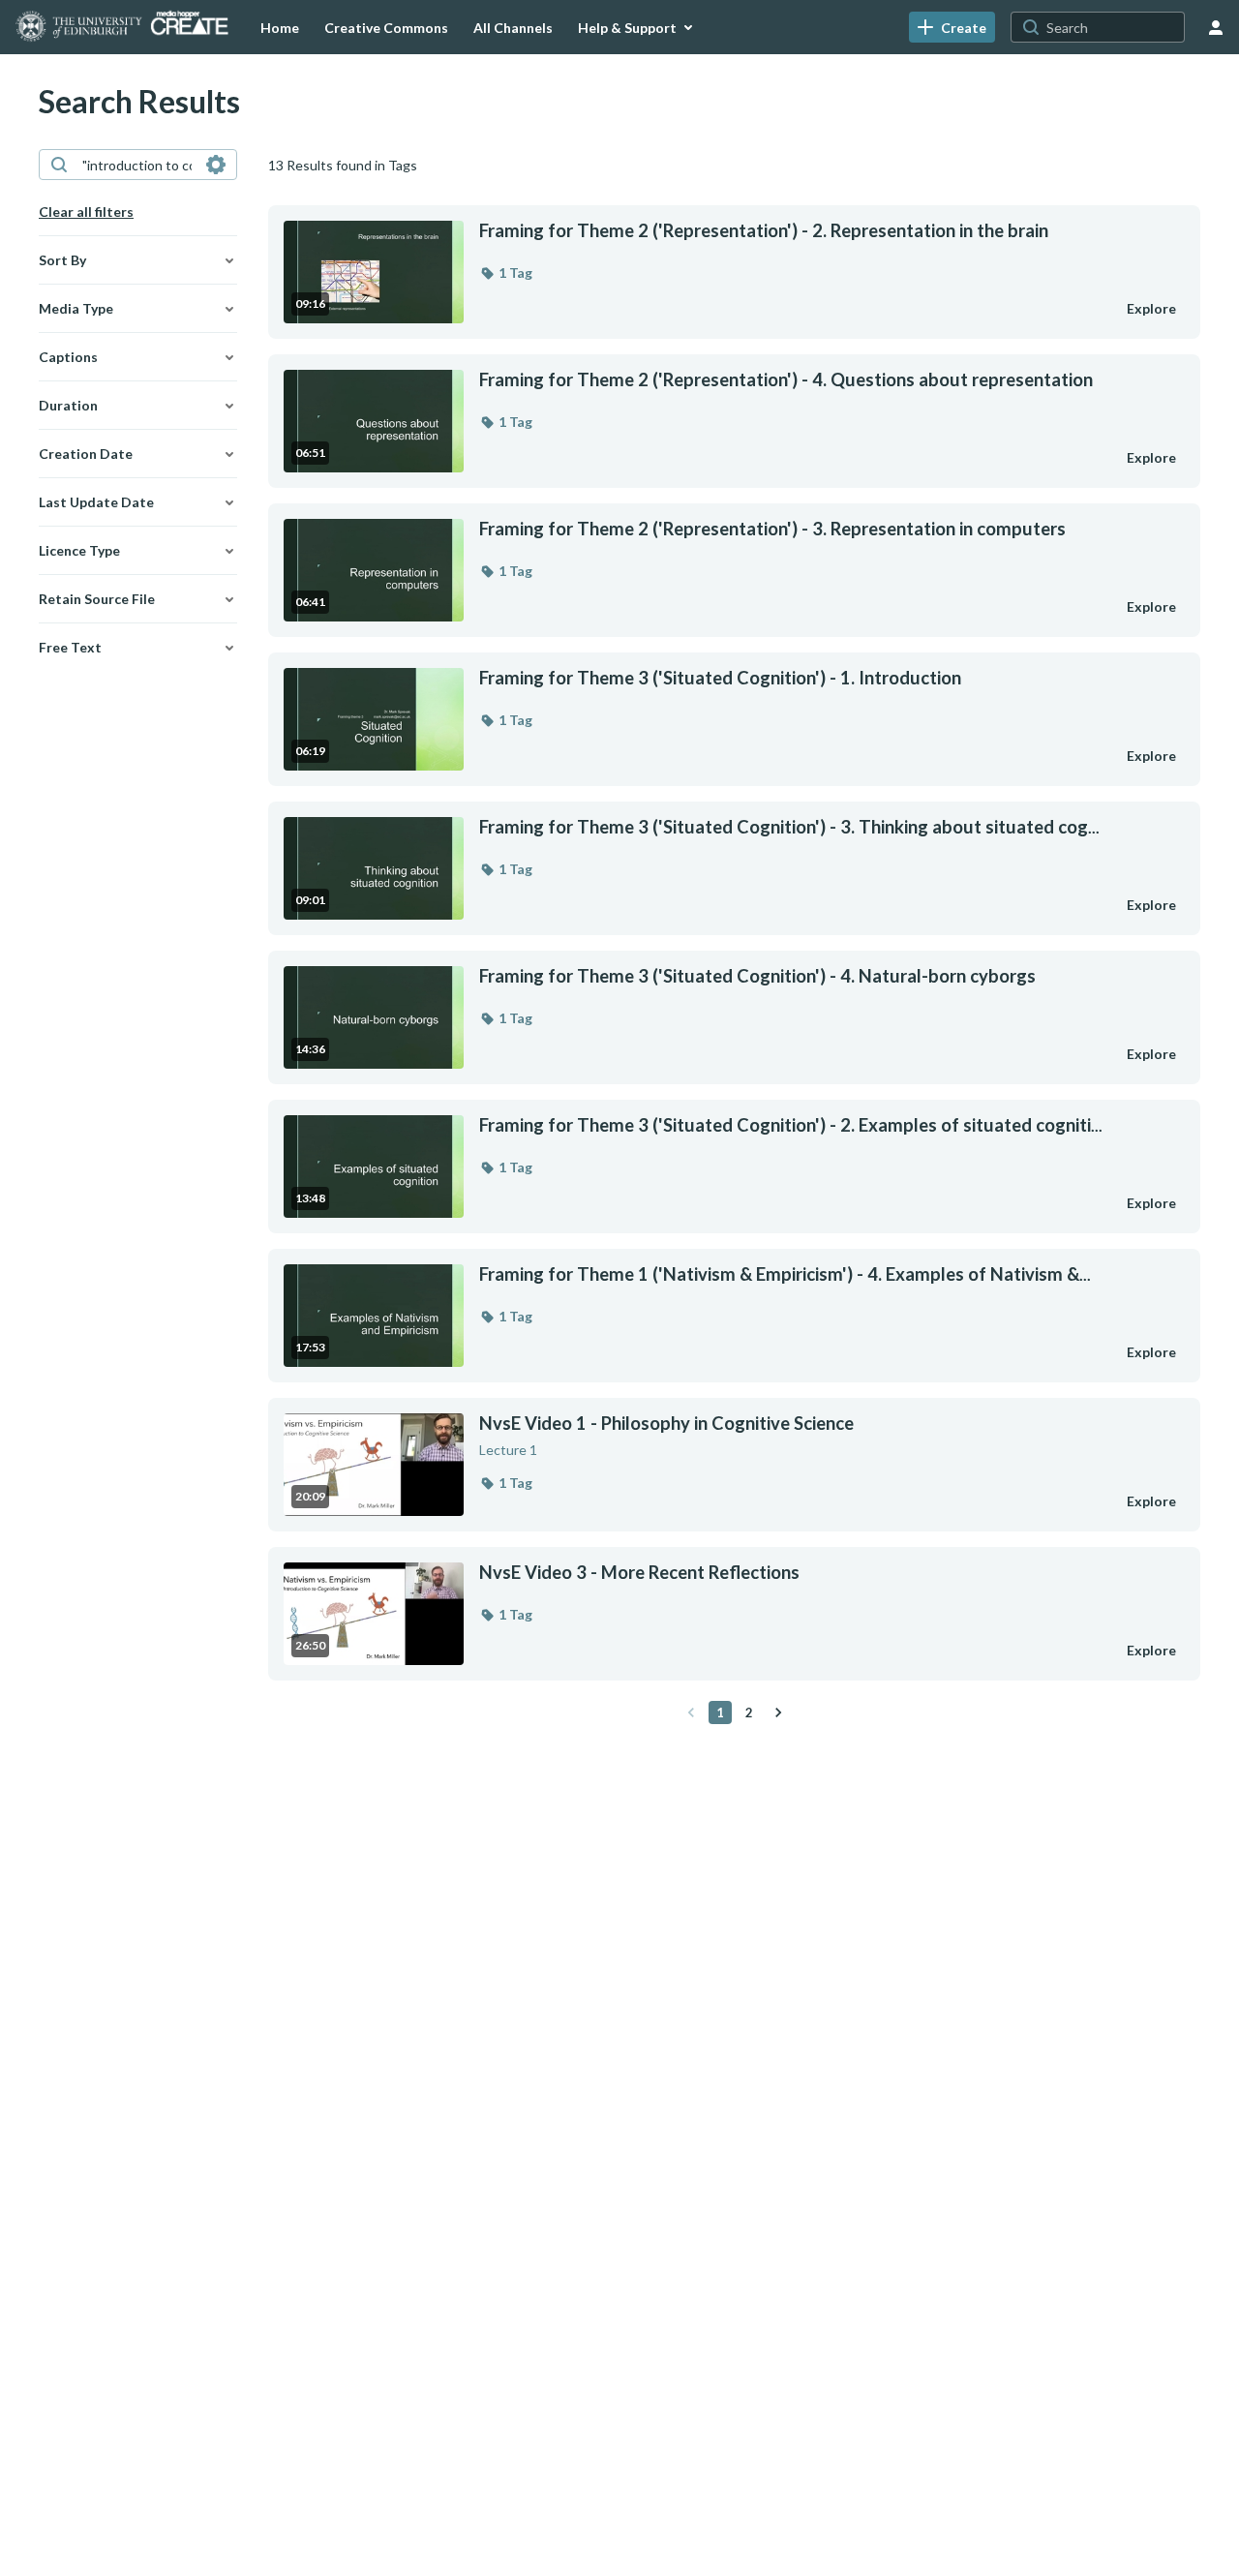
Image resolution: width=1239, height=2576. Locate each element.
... (789, 827)
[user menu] (1216, 27)
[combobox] (137, 165)
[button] (506, 273)
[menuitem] (280, 27)
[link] (952, 27)
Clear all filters (86, 212)
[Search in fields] (216, 165)
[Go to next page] (778, 1712)
